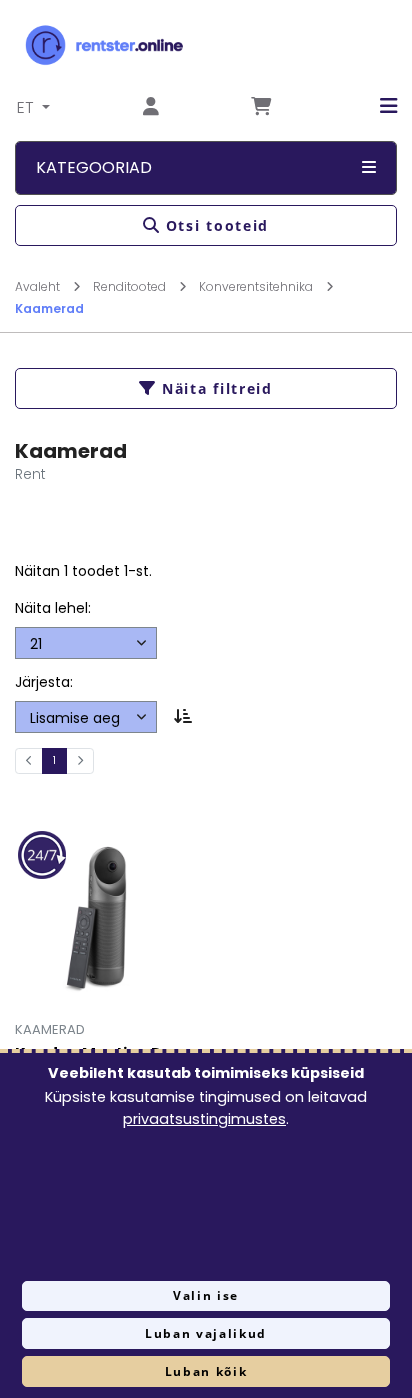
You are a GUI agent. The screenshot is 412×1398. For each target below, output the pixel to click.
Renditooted (131, 286)
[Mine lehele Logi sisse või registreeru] (151, 107)
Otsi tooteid (217, 225)
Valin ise (206, 1295)
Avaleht (39, 286)
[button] (373, 106)
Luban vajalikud (206, 1333)
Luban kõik (206, 1371)
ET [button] (27, 107)
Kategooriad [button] (94, 167)
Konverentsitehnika (257, 286)
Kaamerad (49, 308)
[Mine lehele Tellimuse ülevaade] (261, 107)
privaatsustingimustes (204, 1119)
